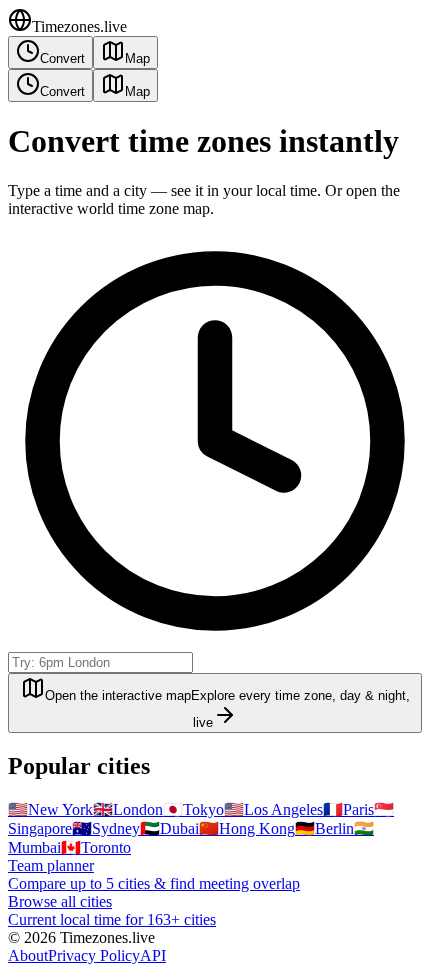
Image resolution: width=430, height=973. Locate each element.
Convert (62, 58)
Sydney (106, 828)
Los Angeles (273, 809)
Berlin (324, 828)
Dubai (169, 828)
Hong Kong (247, 828)
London (128, 809)
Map (137, 58)
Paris (348, 809)
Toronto (96, 847)
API (153, 955)
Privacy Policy (94, 955)
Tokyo (193, 809)
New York (50, 809)
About (28, 955)
